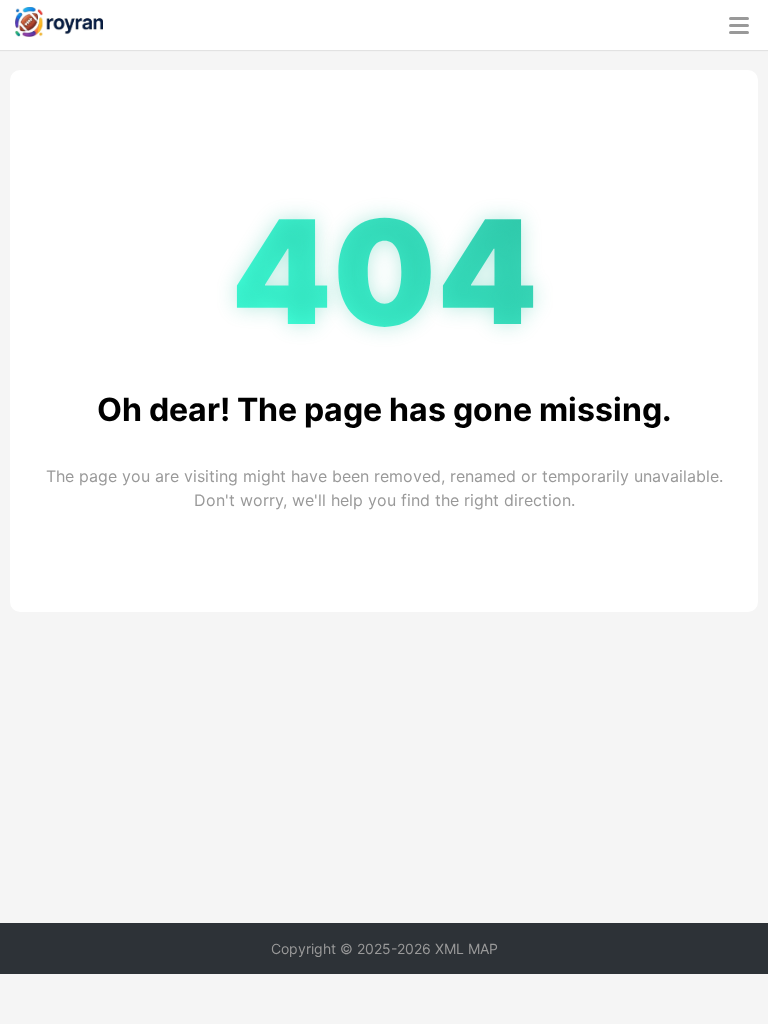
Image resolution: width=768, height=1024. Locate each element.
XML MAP (466, 948)
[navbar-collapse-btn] (739, 25)
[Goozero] (59, 25)
